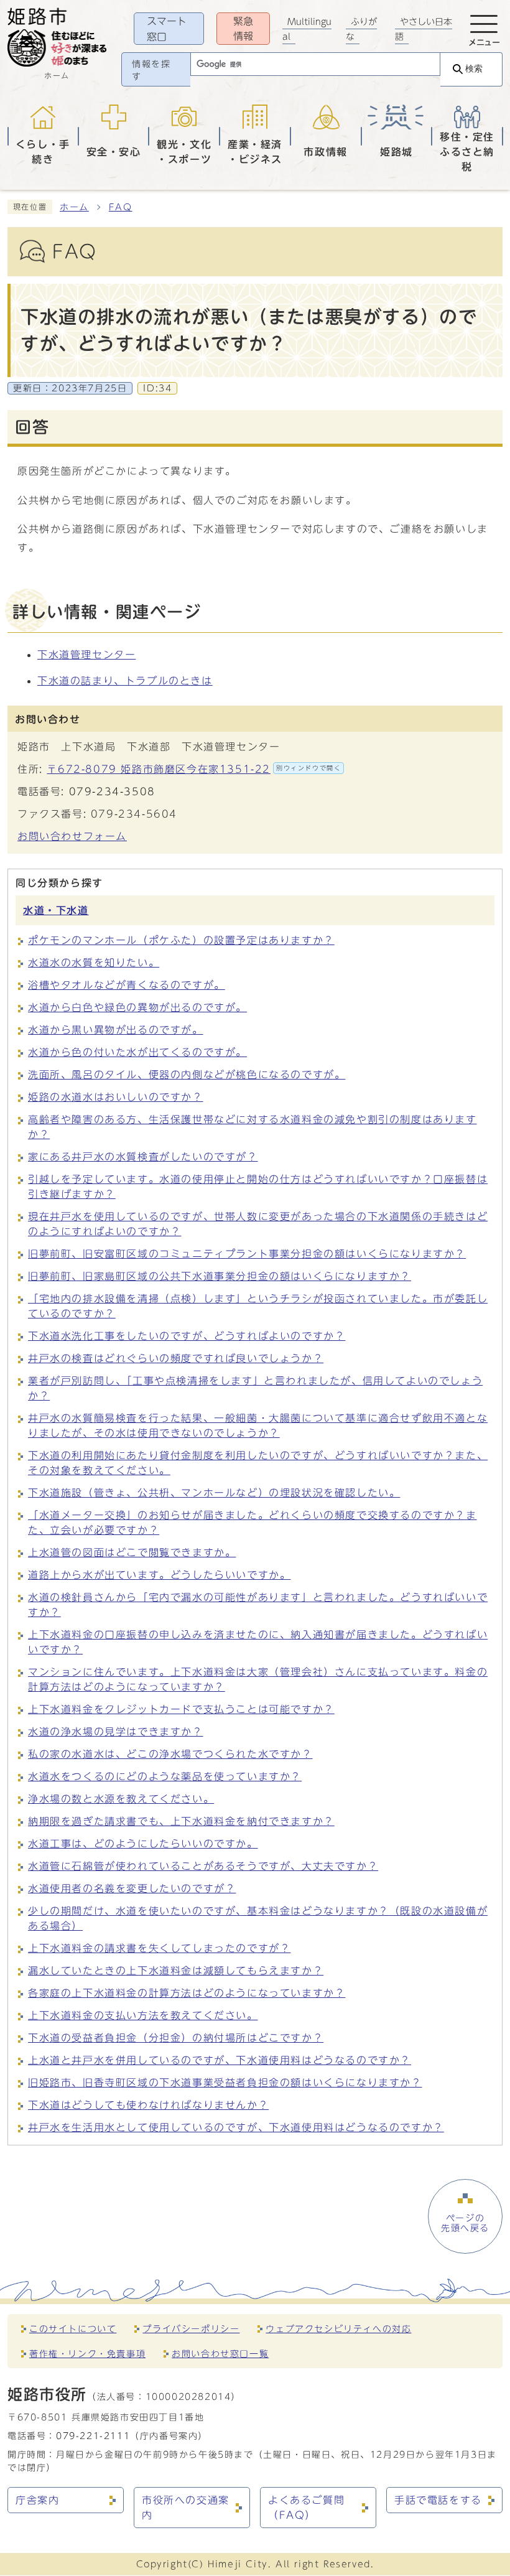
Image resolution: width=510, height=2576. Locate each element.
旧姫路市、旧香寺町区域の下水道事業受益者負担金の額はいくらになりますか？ (225, 2083)
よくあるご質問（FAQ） (306, 2508)
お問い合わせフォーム (72, 836)
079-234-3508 (112, 791)
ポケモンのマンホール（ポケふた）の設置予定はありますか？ (181, 940)
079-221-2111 (93, 2436)
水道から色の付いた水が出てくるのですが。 (137, 1052)
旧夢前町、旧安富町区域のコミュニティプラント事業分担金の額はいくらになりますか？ (247, 1254)
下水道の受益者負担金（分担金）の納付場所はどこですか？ (176, 2038)
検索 (474, 69)
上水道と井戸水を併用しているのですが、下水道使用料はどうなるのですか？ (220, 2060)
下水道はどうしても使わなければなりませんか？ (148, 2105)
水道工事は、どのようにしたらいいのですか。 (143, 1844)
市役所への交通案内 (186, 2508)
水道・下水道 (56, 910)
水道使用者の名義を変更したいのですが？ (132, 1888)
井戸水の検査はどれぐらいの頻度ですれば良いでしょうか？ (176, 1358)
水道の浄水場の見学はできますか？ (116, 1732)
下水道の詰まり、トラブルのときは (125, 681)
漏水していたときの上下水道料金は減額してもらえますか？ (176, 1971)
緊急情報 (243, 29)
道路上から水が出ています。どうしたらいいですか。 (159, 1575)
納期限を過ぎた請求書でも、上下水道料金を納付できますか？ (181, 1821)
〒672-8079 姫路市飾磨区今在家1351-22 (194, 769)
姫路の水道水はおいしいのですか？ (116, 1097)
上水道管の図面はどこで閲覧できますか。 (132, 1552)
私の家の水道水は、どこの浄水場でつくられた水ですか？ (170, 1754)
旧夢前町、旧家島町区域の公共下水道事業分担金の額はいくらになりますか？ (220, 1276)
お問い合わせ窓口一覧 (220, 2354)
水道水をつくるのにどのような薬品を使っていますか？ (165, 1776)
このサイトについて (73, 2329)
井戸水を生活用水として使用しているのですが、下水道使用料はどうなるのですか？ (236, 2127)
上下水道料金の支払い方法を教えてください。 (143, 2015)
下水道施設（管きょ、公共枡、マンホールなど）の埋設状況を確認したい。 (214, 1493)
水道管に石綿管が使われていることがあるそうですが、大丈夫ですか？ (203, 1866)
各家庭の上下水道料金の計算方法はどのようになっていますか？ (187, 1993)
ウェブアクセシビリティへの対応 (338, 2329)
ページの (465, 2223)
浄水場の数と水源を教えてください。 (121, 1799)
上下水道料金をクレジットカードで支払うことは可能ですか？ (181, 1709)
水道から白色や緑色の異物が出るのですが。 (137, 1007)
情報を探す (151, 70)
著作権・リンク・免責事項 (87, 2354)
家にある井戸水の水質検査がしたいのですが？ (143, 1157)
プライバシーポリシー (191, 2329)
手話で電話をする (438, 2500)
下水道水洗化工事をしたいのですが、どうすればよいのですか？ (187, 1336)
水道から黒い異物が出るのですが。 (116, 1030)
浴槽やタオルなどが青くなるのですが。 (127, 985)
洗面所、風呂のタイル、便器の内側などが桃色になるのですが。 (187, 1075)
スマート (167, 29)
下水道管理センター (86, 655)
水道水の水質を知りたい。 (94, 963)
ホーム (74, 207)
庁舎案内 (37, 2500)
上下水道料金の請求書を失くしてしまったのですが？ (159, 1948)
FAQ (121, 207)
